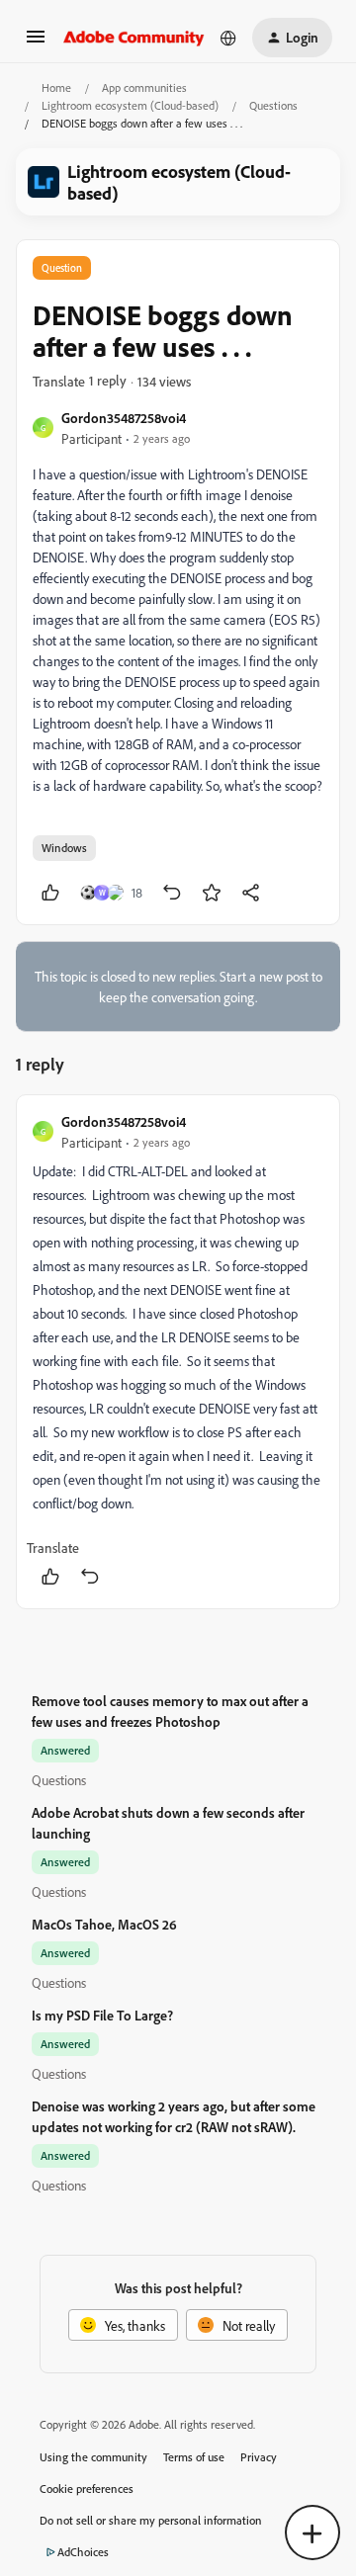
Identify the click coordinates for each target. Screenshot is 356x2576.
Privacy (259, 2457)
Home (56, 87)
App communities (144, 87)
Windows (64, 848)
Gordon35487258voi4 (124, 418)
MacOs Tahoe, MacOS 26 (104, 1924)
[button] (36, 43)
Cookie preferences (87, 2489)
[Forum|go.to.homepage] (134, 38)
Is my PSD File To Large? (102, 2015)
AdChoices (83, 2552)
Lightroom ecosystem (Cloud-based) (130, 105)
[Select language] (228, 38)
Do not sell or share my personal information (151, 2520)
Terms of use (194, 2457)
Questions (273, 105)
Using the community (93, 2457)
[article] (178, 1352)
